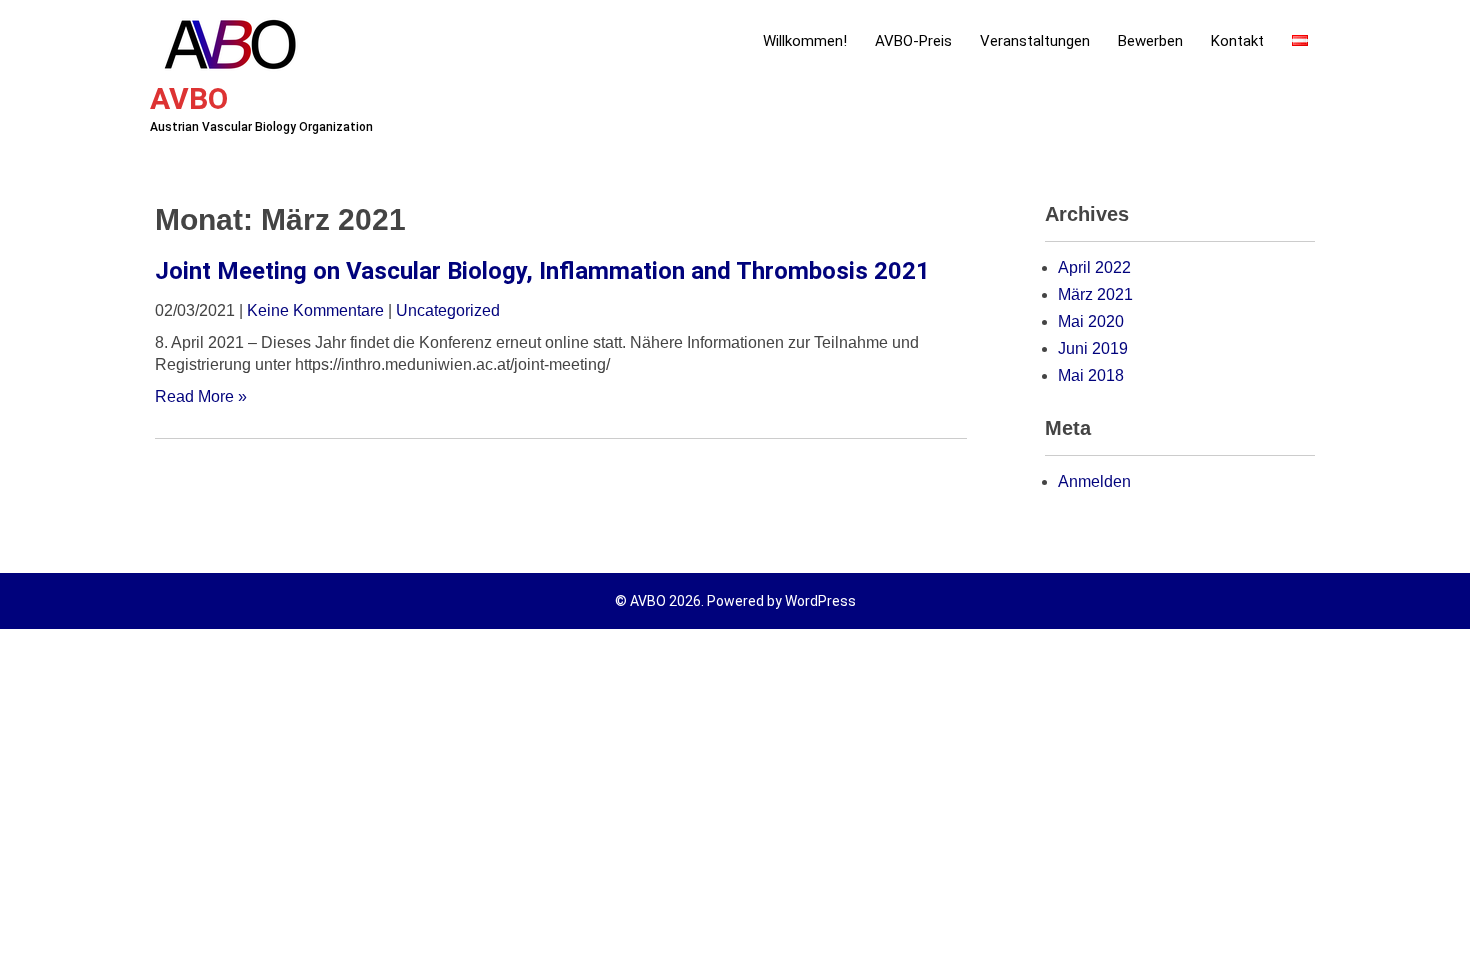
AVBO (189, 98)
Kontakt (1237, 41)
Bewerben (1150, 41)
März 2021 (1095, 294)
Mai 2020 (1091, 321)
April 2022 (1094, 267)
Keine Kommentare (315, 310)
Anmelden (1094, 481)
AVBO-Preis (913, 41)
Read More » (201, 396)
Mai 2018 (1091, 375)
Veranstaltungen (1035, 41)
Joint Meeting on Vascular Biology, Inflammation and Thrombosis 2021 (542, 271)
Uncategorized (448, 310)
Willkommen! (805, 41)
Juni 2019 (1093, 348)
